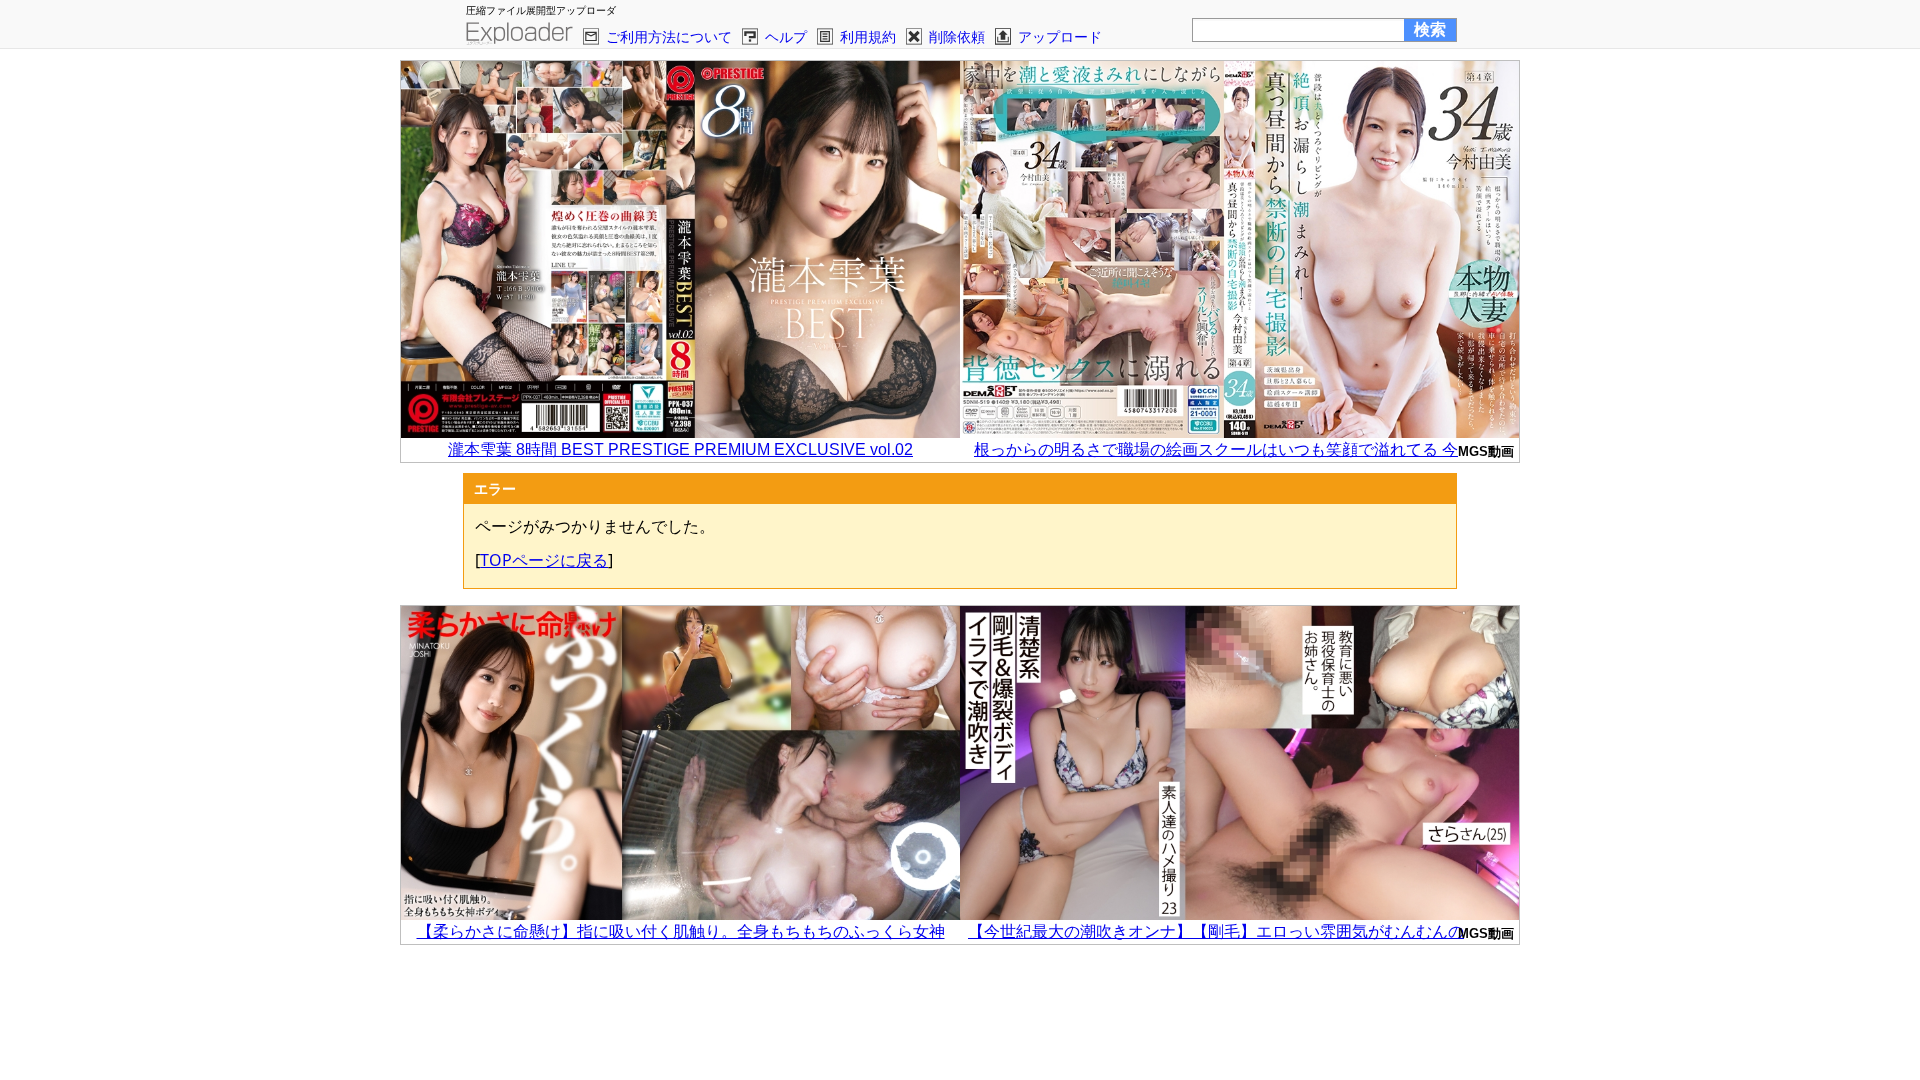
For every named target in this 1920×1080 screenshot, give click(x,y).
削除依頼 (957, 36)
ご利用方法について (669, 36)
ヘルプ (786, 36)
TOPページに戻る (544, 560)
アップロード (1060, 36)
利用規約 (868, 36)
